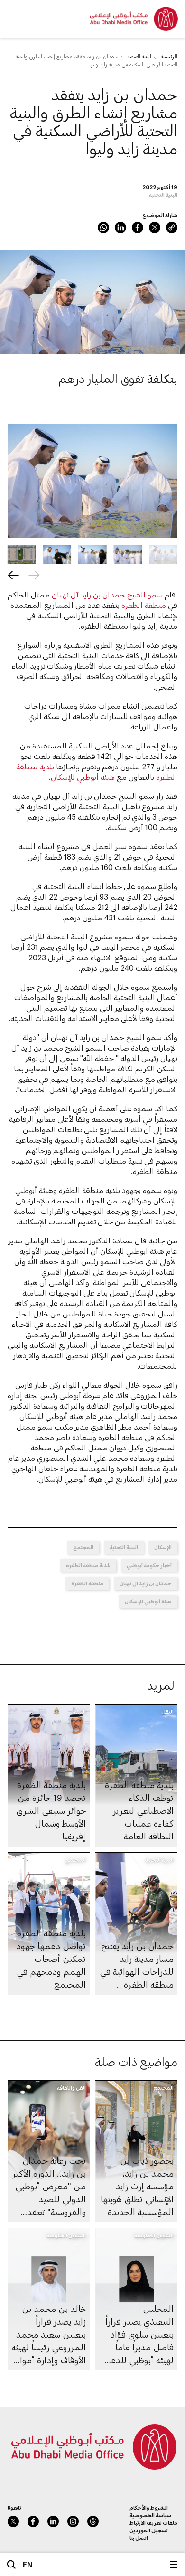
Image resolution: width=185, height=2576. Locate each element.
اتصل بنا (139, 2538)
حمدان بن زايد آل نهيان (146, 1583)
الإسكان (163, 1547)
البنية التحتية (139, 56)
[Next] (13, 575)
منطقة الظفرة (144, 605)
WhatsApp (103, 227)
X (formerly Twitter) (155, 227)
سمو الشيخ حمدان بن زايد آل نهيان (107, 594)
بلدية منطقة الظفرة (88, 1565)
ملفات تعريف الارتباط (153, 2523)
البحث (11, 2565)
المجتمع (83, 1547)
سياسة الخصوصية (150, 2515)
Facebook (138, 227)
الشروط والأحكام (149, 2507)
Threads (93, 2521)
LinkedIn (120, 227)
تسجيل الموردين (149, 2530)
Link (172, 227)
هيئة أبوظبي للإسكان (83, 777)
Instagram (73, 2521)
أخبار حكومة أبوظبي (149, 1565)
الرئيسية (169, 56)
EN (28, 2564)
